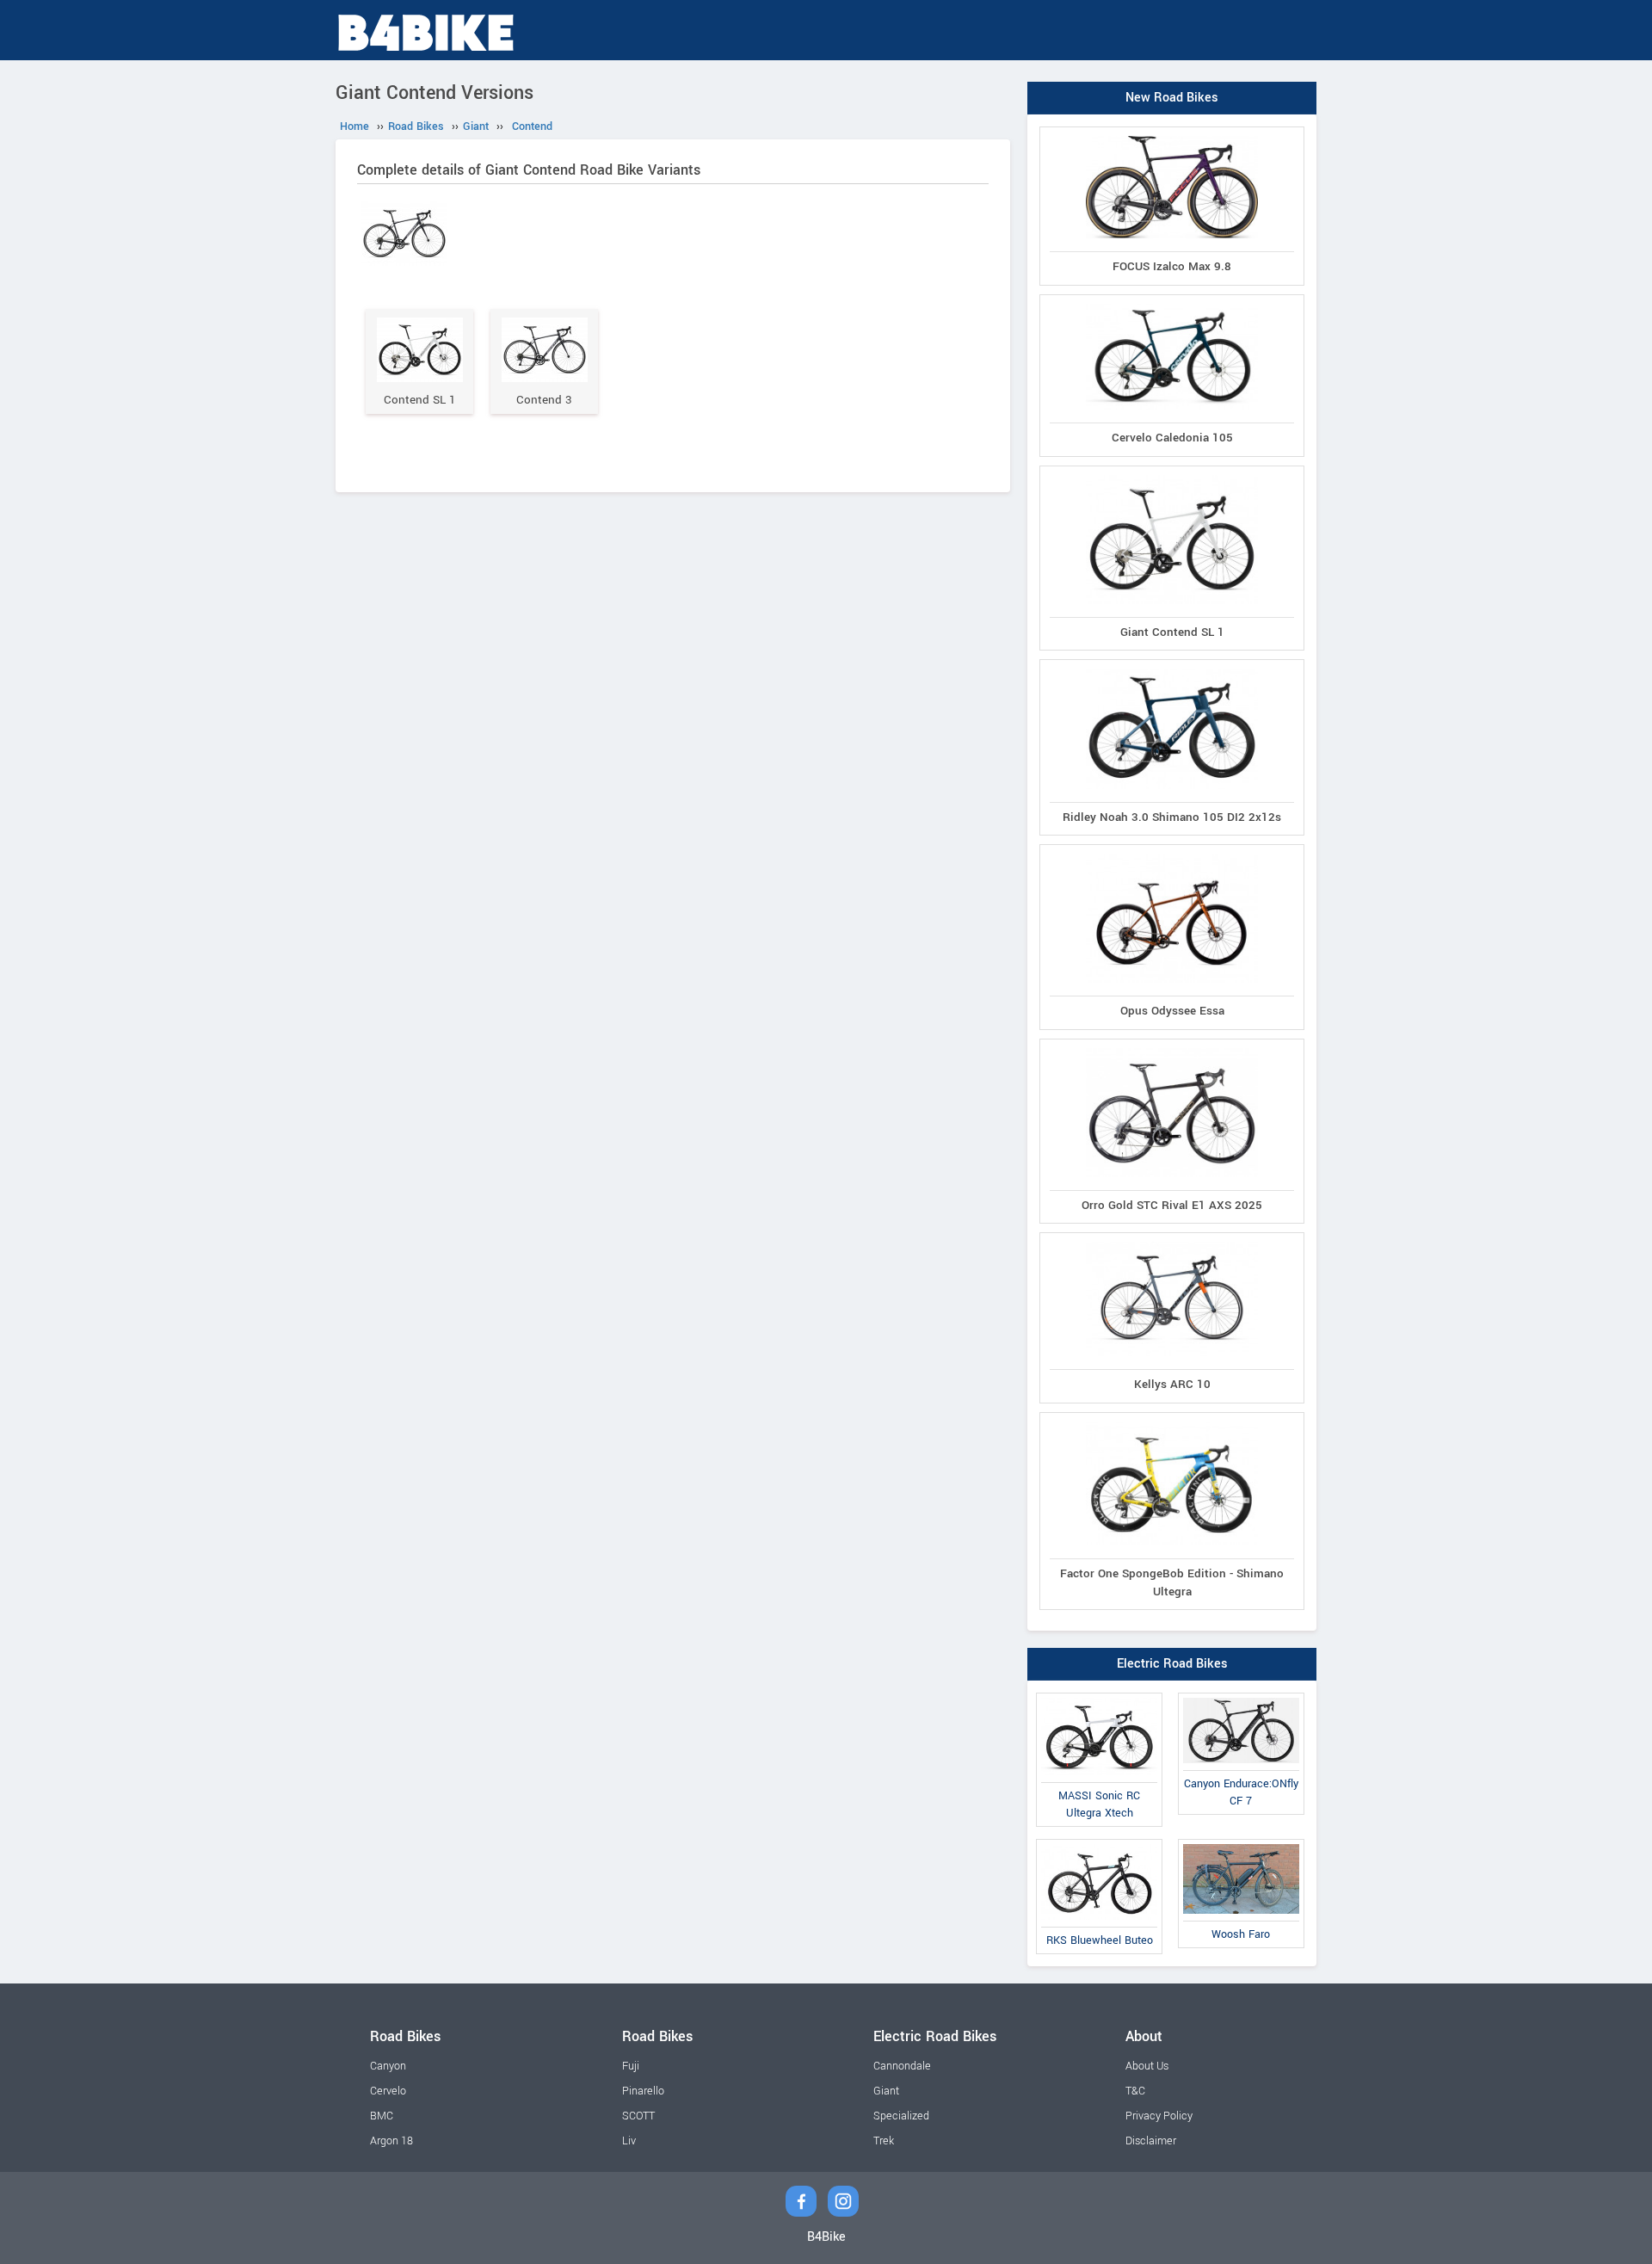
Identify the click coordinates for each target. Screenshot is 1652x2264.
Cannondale (902, 2066)
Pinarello (643, 2091)
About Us (1147, 2066)
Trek (884, 2141)
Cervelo (388, 2091)
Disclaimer (1151, 2141)
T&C (1135, 2091)
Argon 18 (391, 2141)
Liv (629, 2141)
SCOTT (638, 2116)
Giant (886, 2091)
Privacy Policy (1159, 2116)
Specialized (901, 2116)
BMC (382, 2116)
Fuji (631, 2066)
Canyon (388, 2066)
